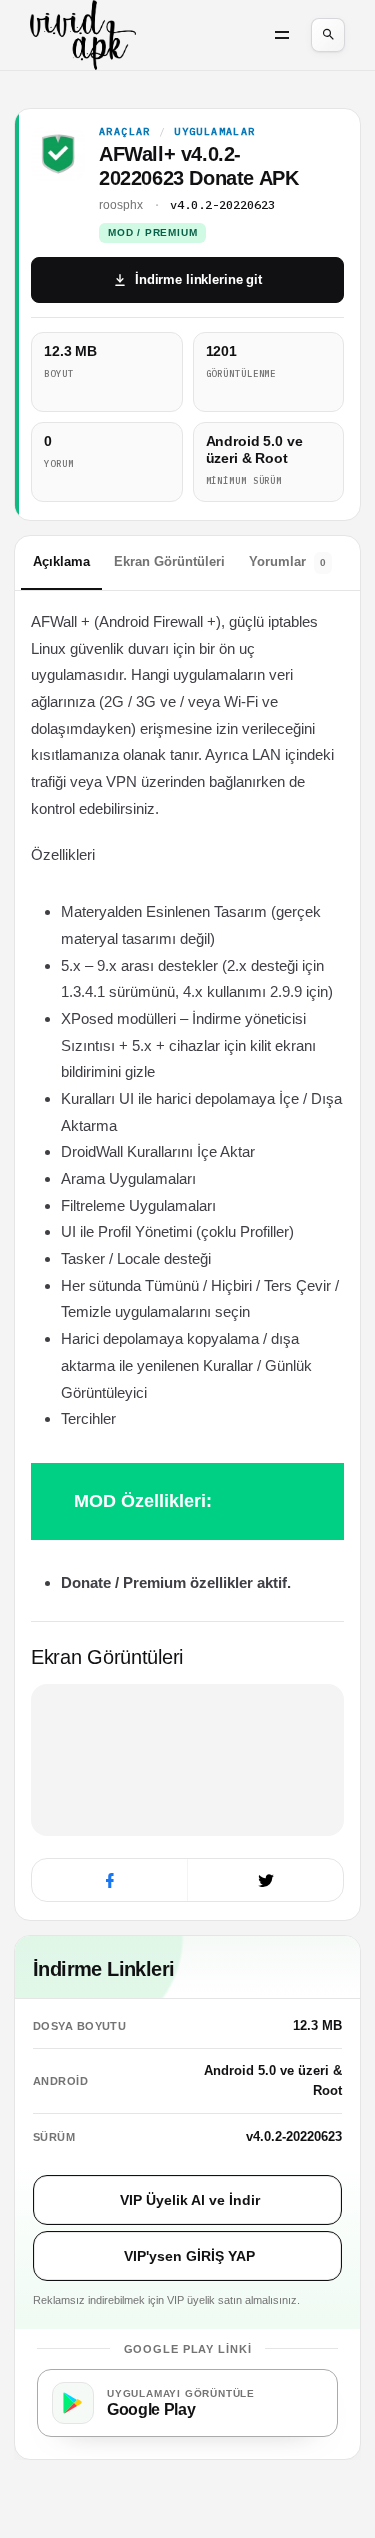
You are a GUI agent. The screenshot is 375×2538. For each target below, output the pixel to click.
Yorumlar (287, 561)
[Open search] (328, 35)
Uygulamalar (214, 132)
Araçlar (125, 132)
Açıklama (61, 561)
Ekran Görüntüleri (169, 561)
